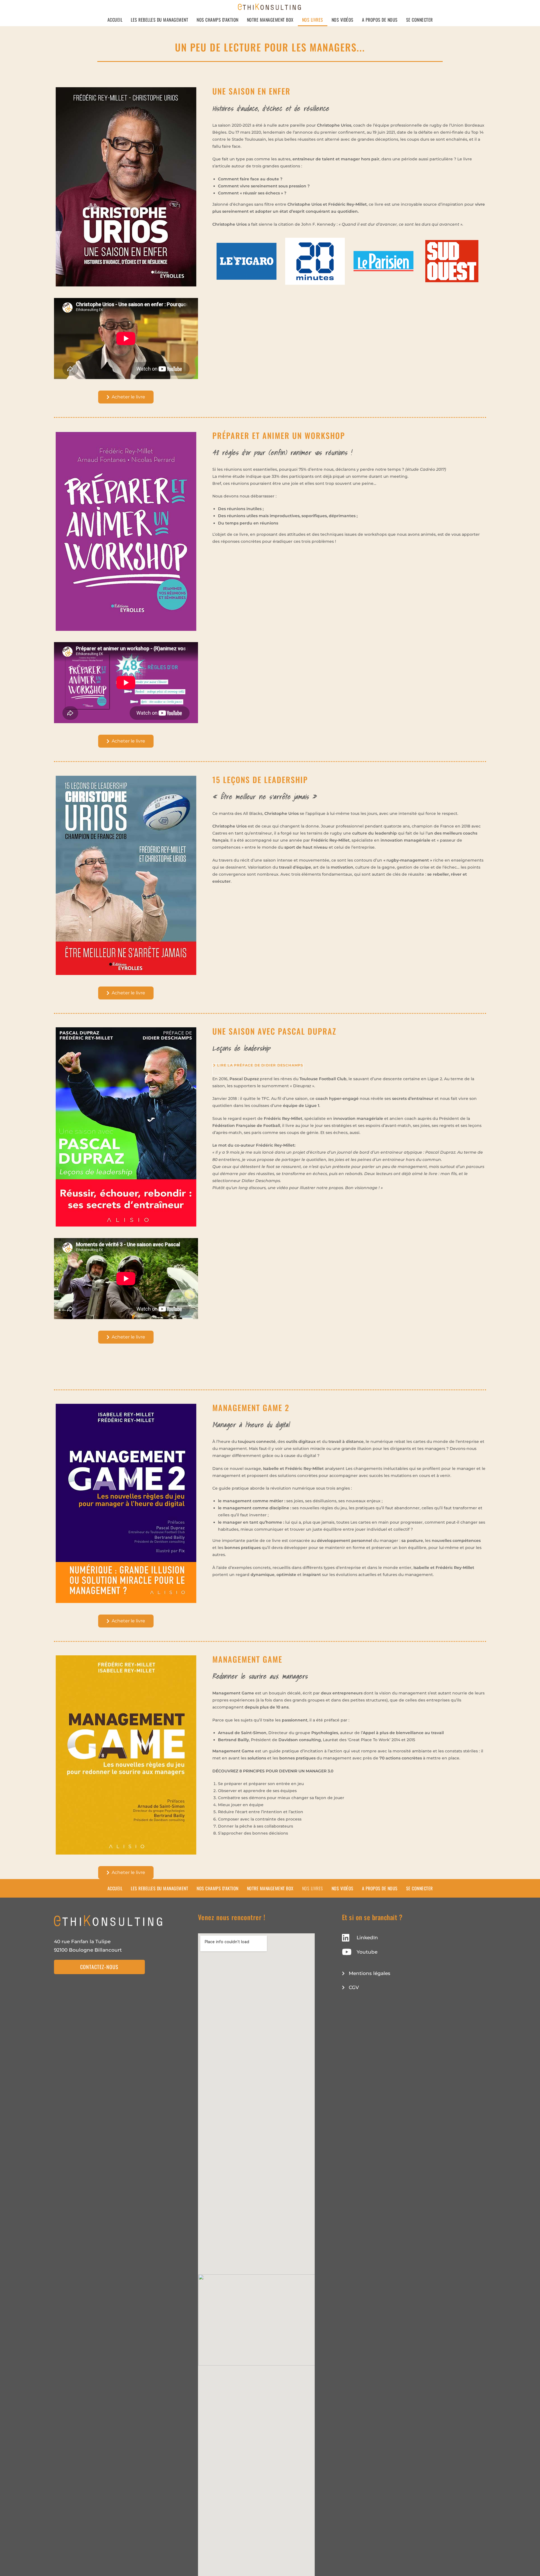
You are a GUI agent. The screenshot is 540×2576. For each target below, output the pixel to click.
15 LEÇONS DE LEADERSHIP (260, 780)
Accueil (115, 20)
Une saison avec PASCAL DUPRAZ (274, 1031)
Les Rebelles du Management (159, 20)
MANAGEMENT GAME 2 (251, 1408)
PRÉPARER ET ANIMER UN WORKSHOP (279, 435)
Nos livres (313, 20)
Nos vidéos (343, 20)
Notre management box (270, 20)
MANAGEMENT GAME (247, 1659)
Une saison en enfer (251, 91)
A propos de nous (380, 20)
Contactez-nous (99, 1967)
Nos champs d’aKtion (218, 20)
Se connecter (419, 20)
